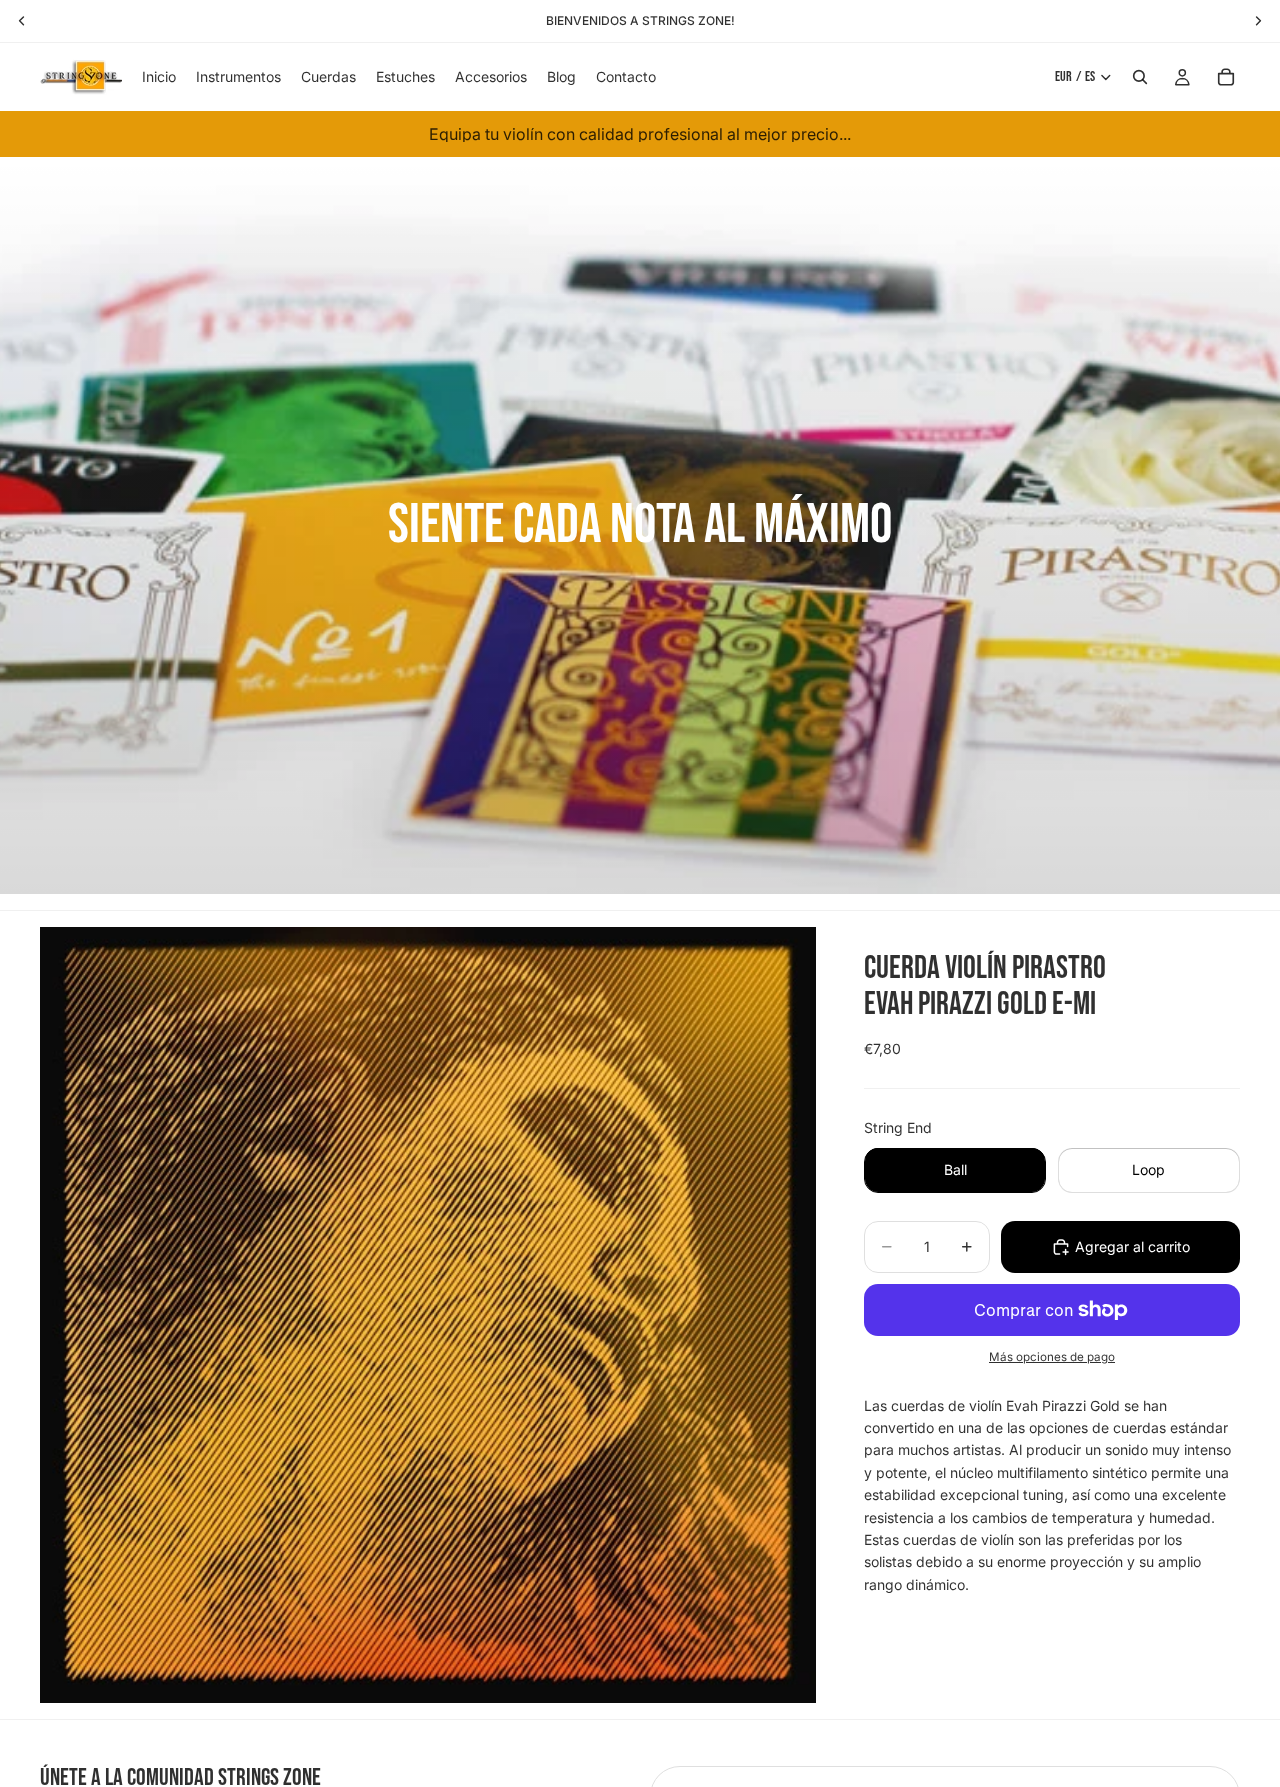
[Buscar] (1140, 77)
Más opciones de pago (1052, 1356)
